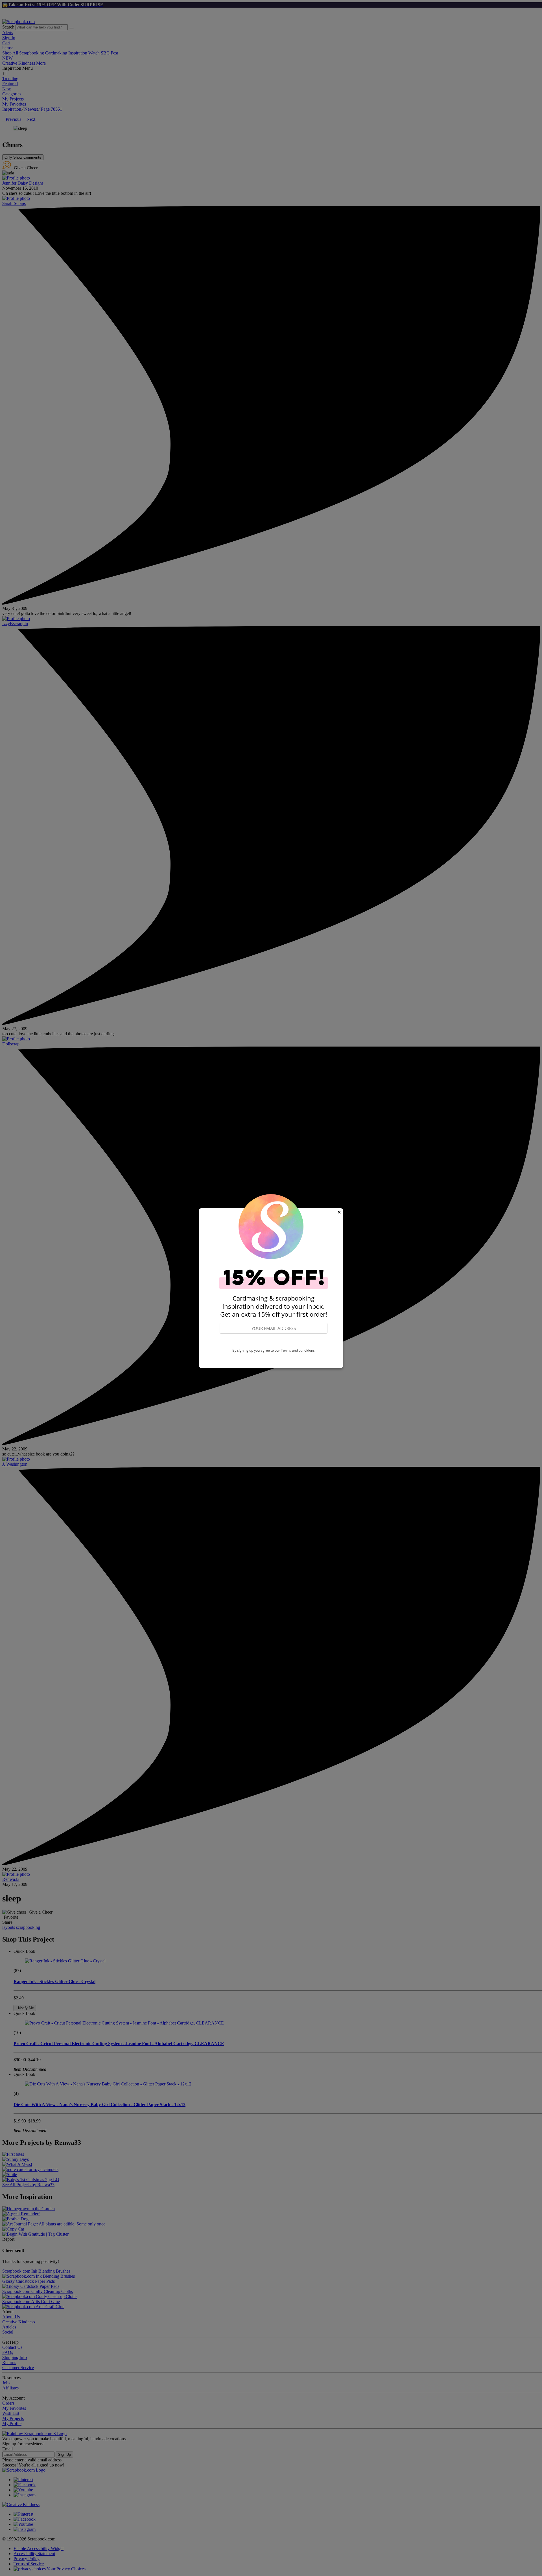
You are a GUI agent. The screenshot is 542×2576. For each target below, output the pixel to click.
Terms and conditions (298, 1350)
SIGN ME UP (274, 1341)
